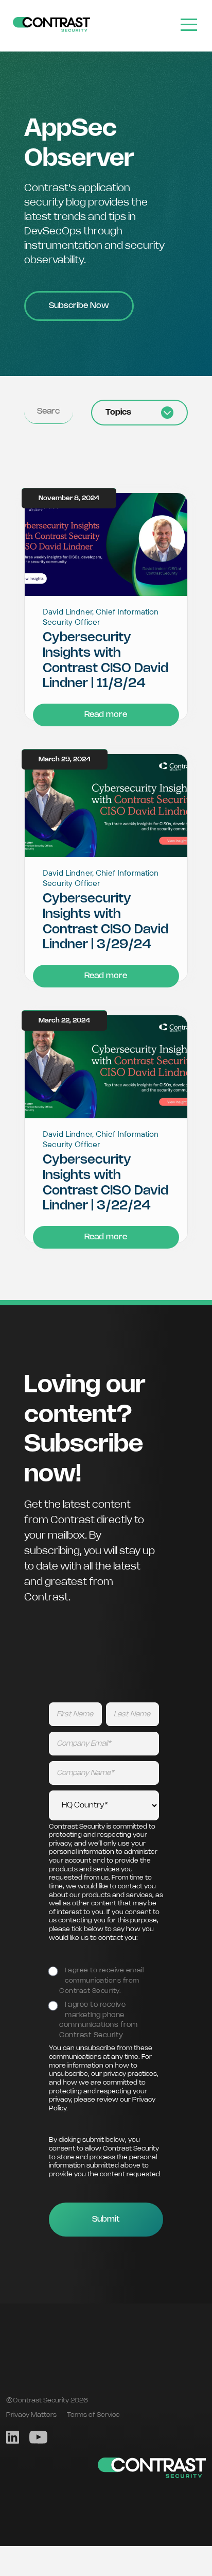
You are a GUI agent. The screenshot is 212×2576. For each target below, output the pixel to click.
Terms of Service (93, 2415)
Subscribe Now (79, 306)
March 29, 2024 (65, 760)
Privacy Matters (31, 2415)
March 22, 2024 (64, 1021)
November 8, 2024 (69, 498)
